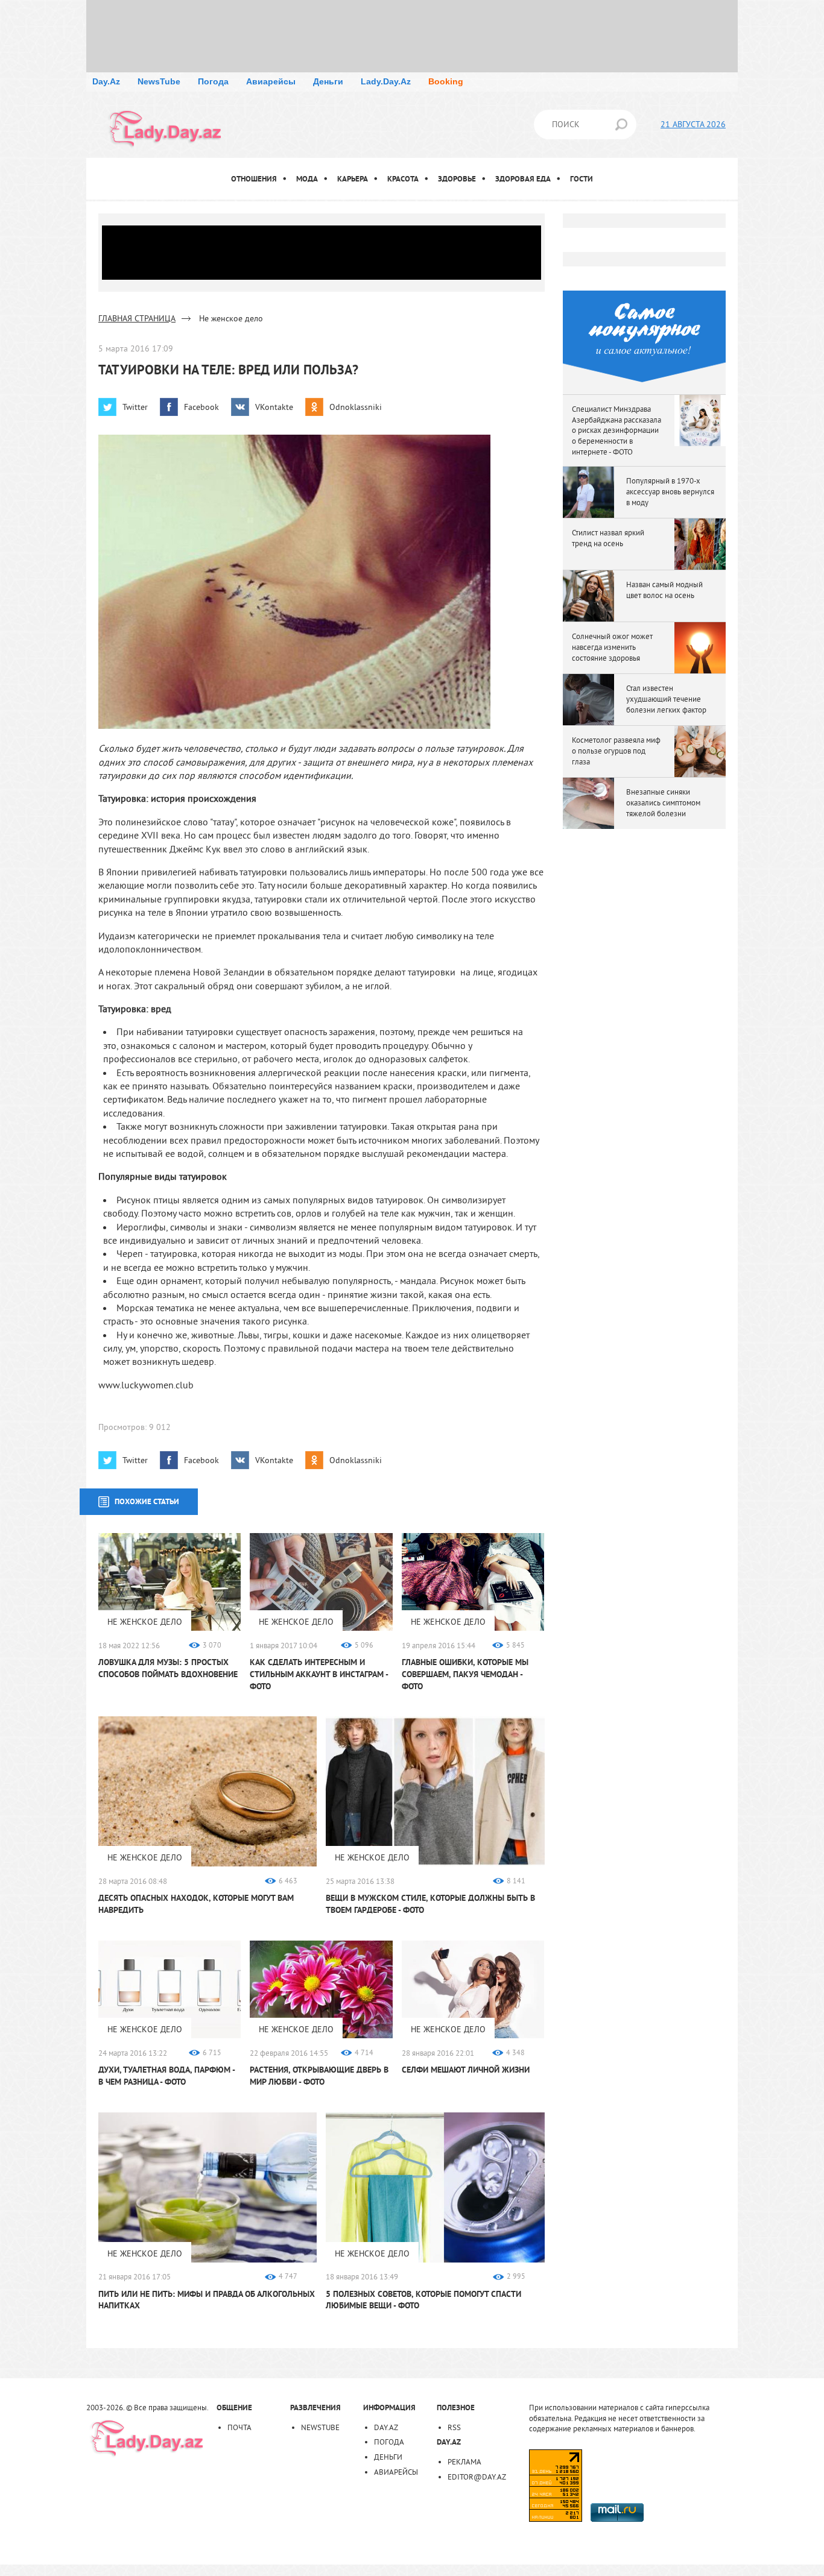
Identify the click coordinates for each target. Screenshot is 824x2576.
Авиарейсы (271, 81)
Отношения (254, 179)
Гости (582, 179)
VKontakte (274, 407)
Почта (239, 2427)
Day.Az (106, 81)
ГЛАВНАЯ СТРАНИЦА (137, 318)
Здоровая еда (523, 179)
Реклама (464, 2461)
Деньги (328, 81)
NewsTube (159, 81)
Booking (446, 81)
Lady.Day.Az (386, 81)
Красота (403, 179)
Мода (307, 179)
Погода (213, 81)
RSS (454, 2427)
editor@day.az (477, 2477)
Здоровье (457, 179)
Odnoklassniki (356, 407)
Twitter (135, 407)
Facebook (201, 407)
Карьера (353, 179)
